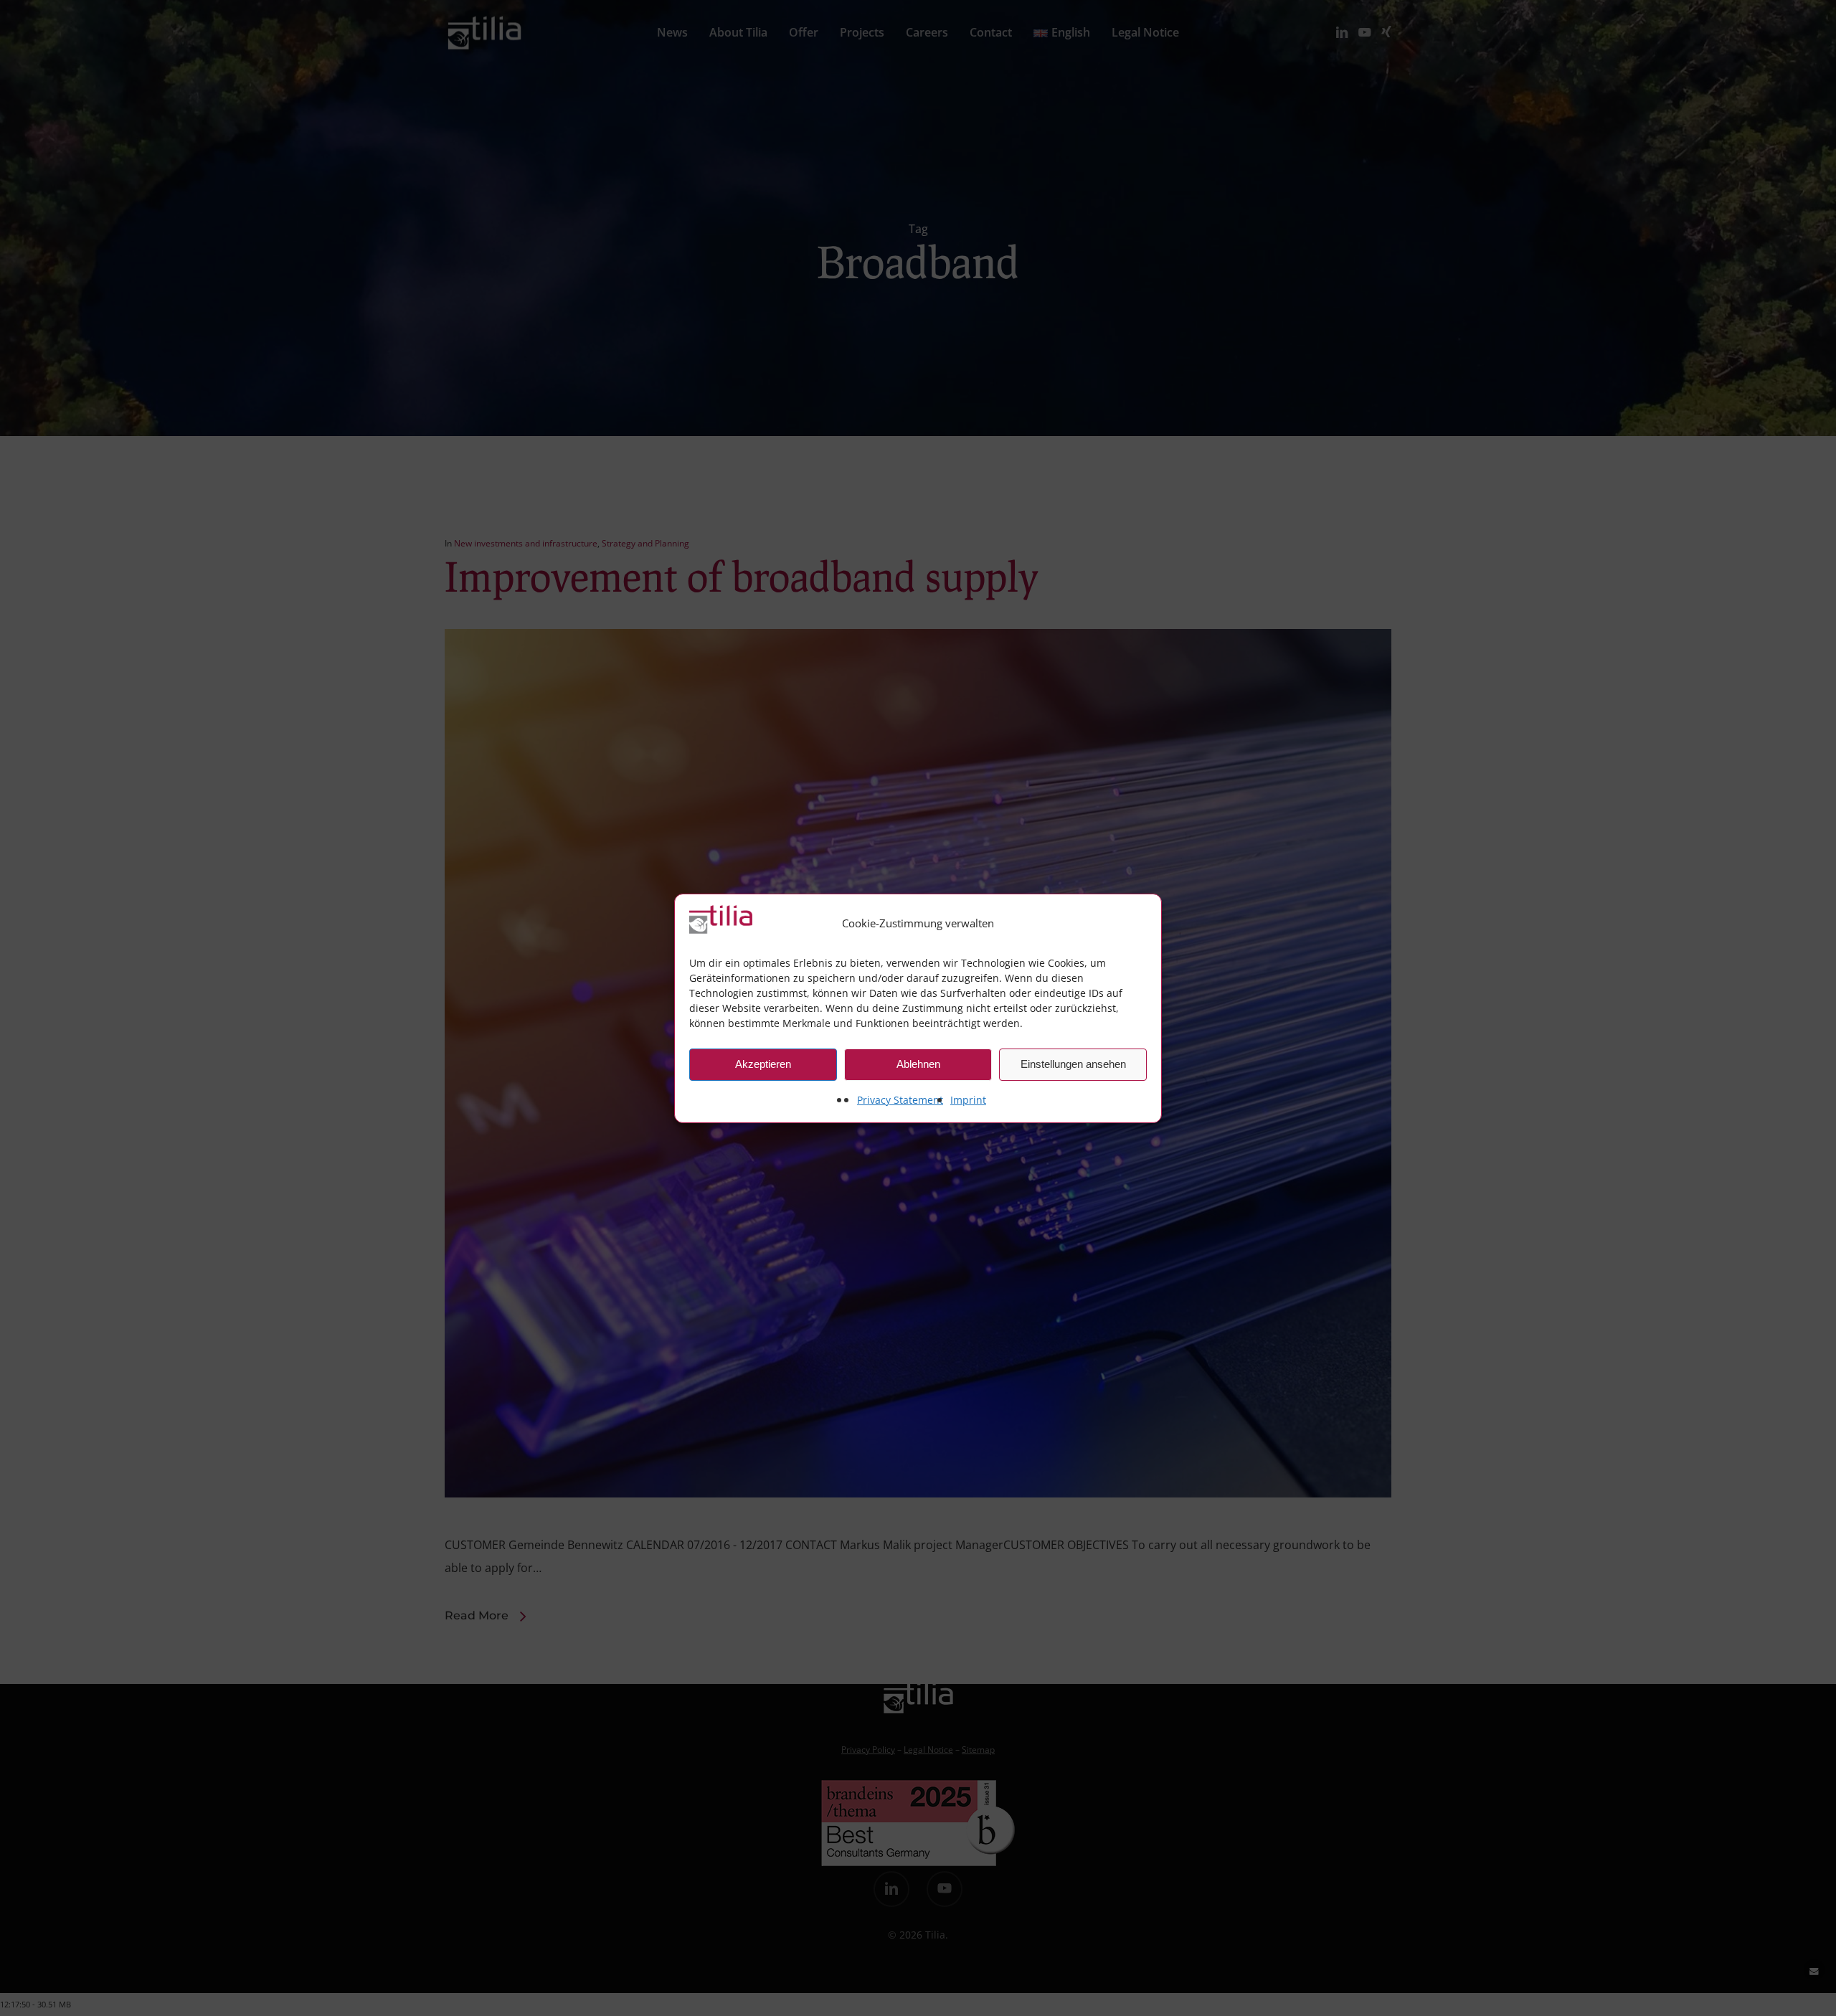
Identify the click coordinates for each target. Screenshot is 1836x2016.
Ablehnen (918, 1064)
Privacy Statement (900, 1100)
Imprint (968, 1100)
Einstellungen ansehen (1073, 1064)
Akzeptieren (763, 1064)
